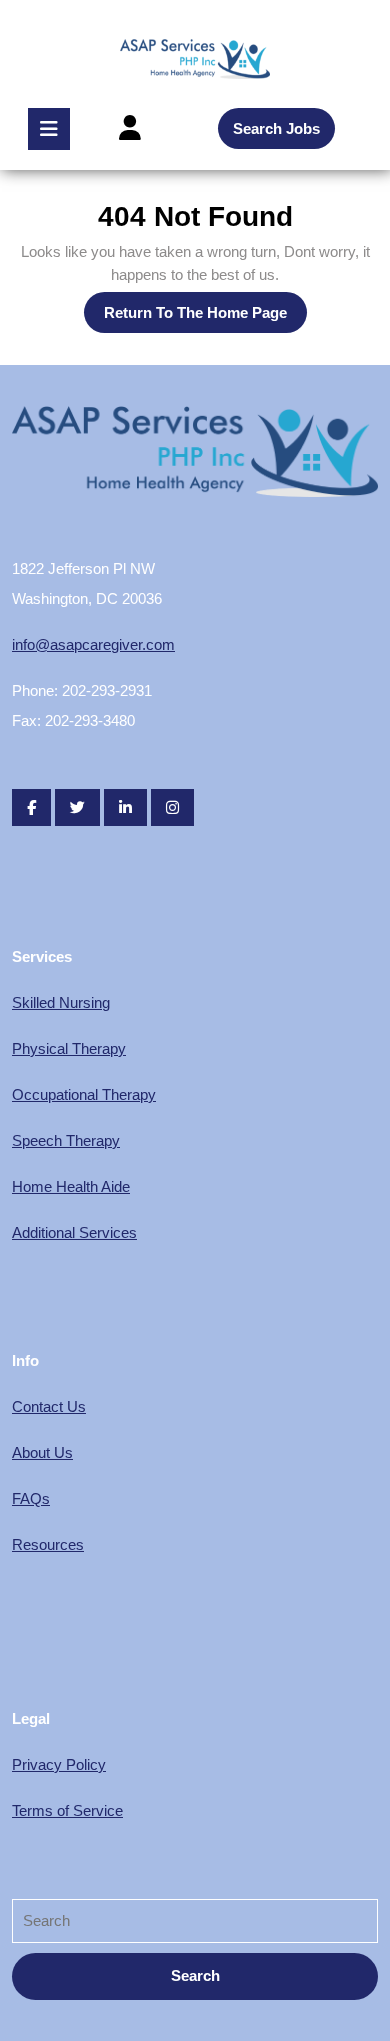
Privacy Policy (59, 1764)
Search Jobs (276, 128)
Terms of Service (67, 1810)
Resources (48, 1544)
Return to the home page (205, 318)
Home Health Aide (71, 1186)
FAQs (31, 1498)
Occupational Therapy (84, 1094)
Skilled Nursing (61, 1002)
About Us (42, 1452)
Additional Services (74, 1232)
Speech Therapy (66, 1140)
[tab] (49, 129)
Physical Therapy (69, 1048)
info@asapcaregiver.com (93, 644)
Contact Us (49, 1406)
